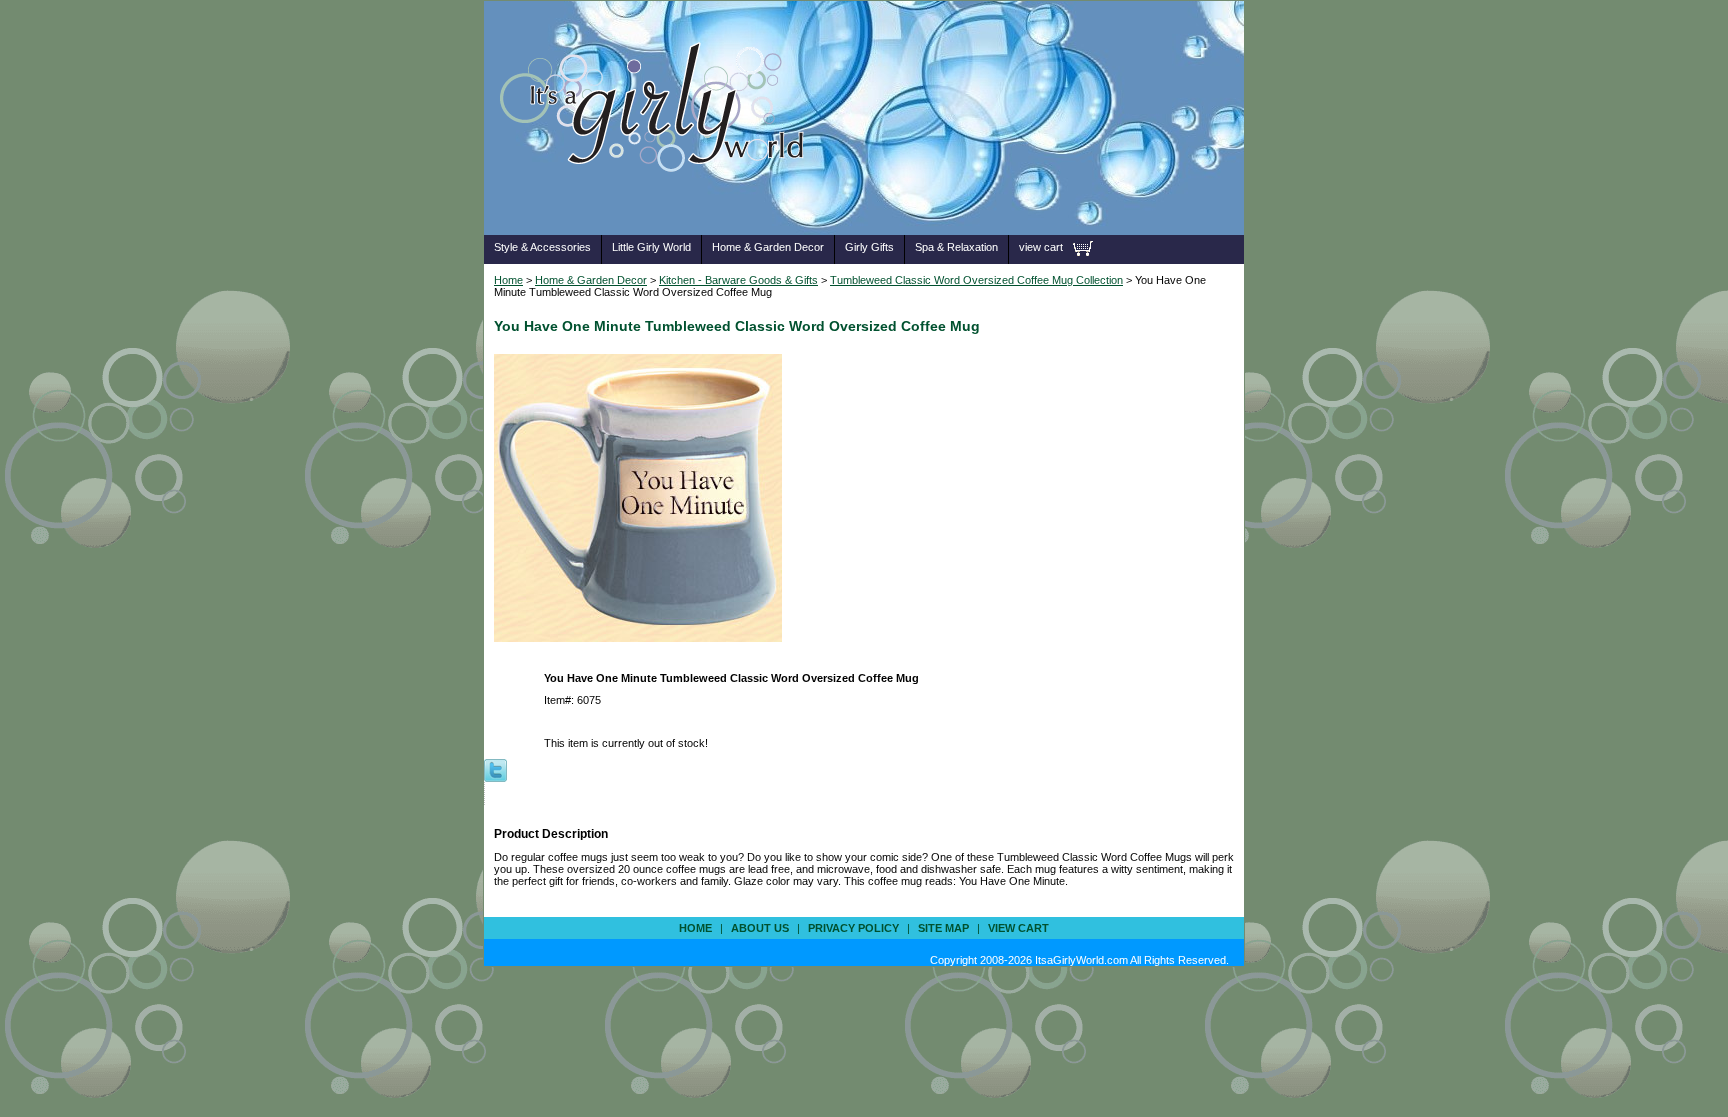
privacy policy (853, 928)
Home (508, 280)
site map (943, 928)
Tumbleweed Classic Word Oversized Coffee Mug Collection (976, 280)
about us (760, 928)
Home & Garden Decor (768, 247)
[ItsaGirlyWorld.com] (661, 203)
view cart (1041, 247)
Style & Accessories (542, 247)
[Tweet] (495, 769)
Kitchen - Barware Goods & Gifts (738, 280)
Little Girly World (651, 247)
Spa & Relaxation (956, 247)
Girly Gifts (869, 247)
